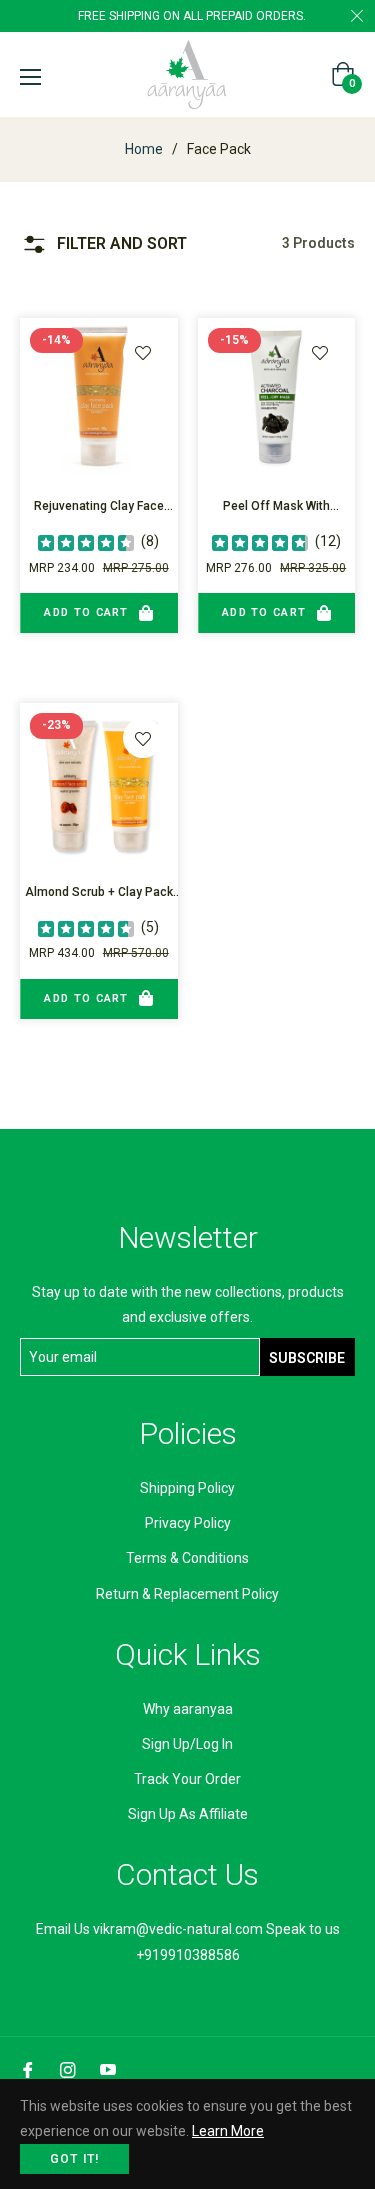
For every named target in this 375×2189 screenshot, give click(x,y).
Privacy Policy (188, 1523)
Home (144, 149)
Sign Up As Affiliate (188, 1814)
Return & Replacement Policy (187, 1594)
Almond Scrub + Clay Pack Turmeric (99, 894)
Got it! (74, 2159)
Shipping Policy (187, 1488)
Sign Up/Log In (187, 1744)
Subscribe (307, 1358)
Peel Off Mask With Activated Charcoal (276, 508)
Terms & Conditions (187, 1558)
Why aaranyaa (188, 1709)
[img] (86, 542)
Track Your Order (187, 1779)
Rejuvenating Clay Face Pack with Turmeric (99, 508)
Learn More (228, 2131)
